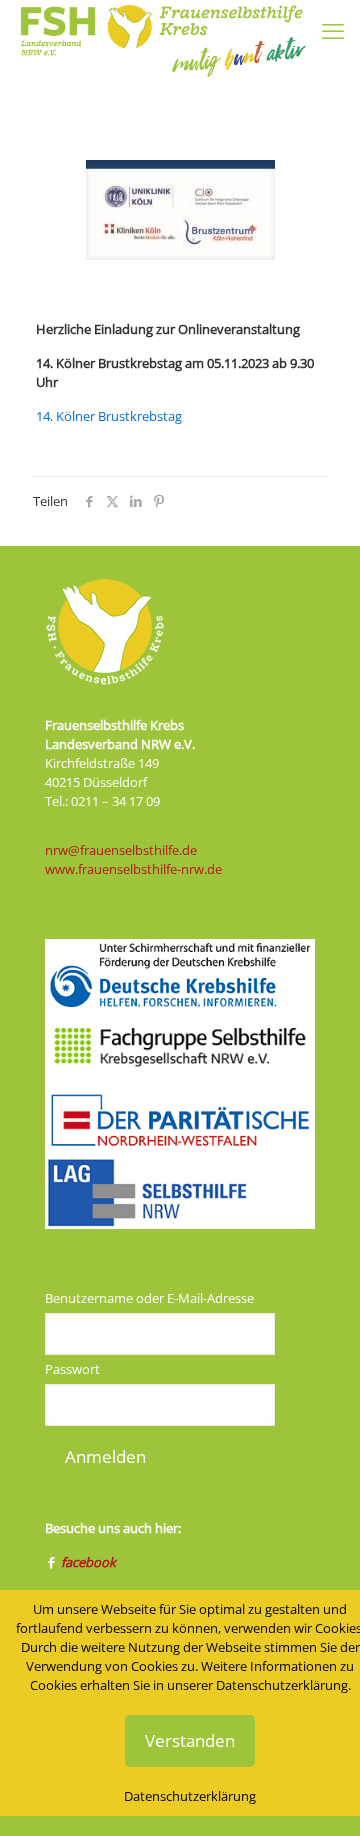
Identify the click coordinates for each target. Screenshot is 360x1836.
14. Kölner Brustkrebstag (109, 416)
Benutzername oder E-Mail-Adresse (149, 1298)
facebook (88, 1562)
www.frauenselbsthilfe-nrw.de (133, 869)
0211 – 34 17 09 (115, 801)
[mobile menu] (333, 30)
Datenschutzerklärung (190, 1796)
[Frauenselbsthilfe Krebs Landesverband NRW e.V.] (162, 25)
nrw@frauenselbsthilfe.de (121, 850)
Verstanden (190, 1740)
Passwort (72, 1369)
